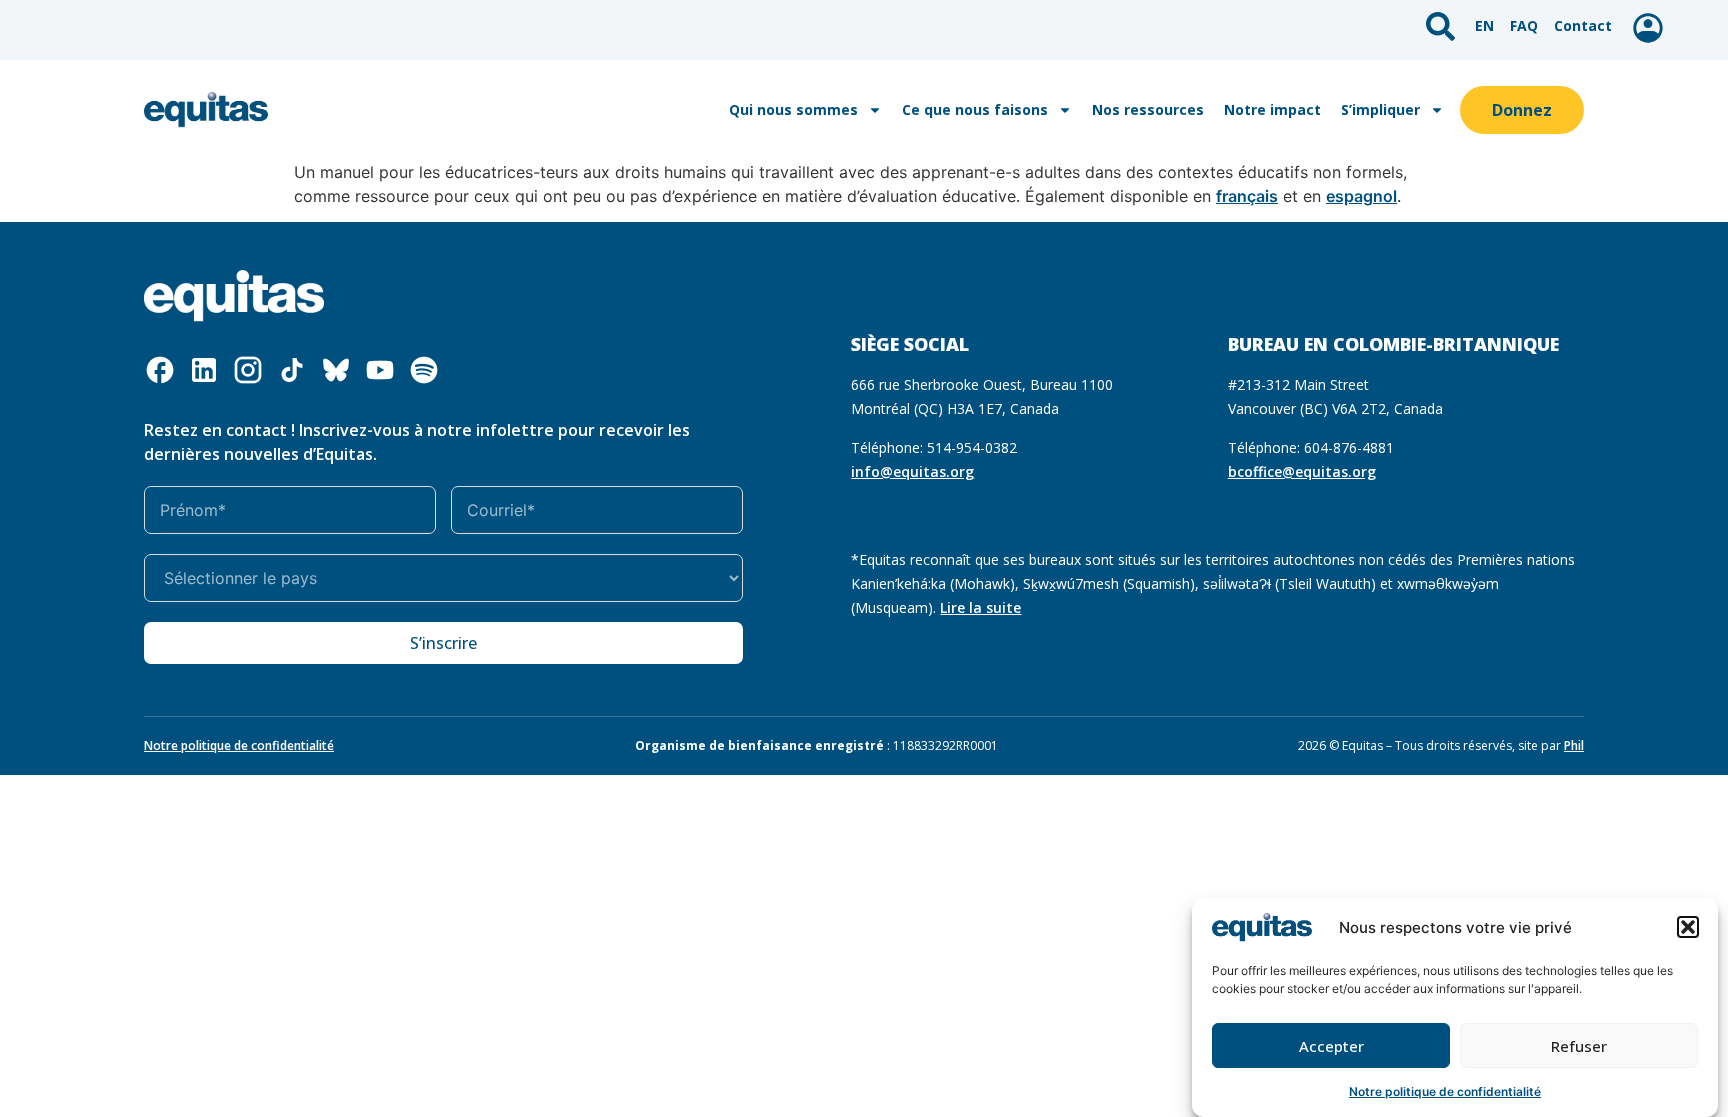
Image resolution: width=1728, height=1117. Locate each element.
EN (1484, 25)
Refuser (1579, 1046)
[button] (1688, 927)
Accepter (1331, 1046)
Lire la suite (980, 607)
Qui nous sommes (793, 109)
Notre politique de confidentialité (1445, 1091)
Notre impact (1272, 109)
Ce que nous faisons (975, 109)
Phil (1574, 745)
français (1247, 196)
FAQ (1524, 25)
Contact (1583, 25)
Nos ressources (1148, 109)
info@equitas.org (912, 471)
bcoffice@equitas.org (1302, 471)
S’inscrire (443, 643)
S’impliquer (1380, 109)
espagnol (1361, 196)
